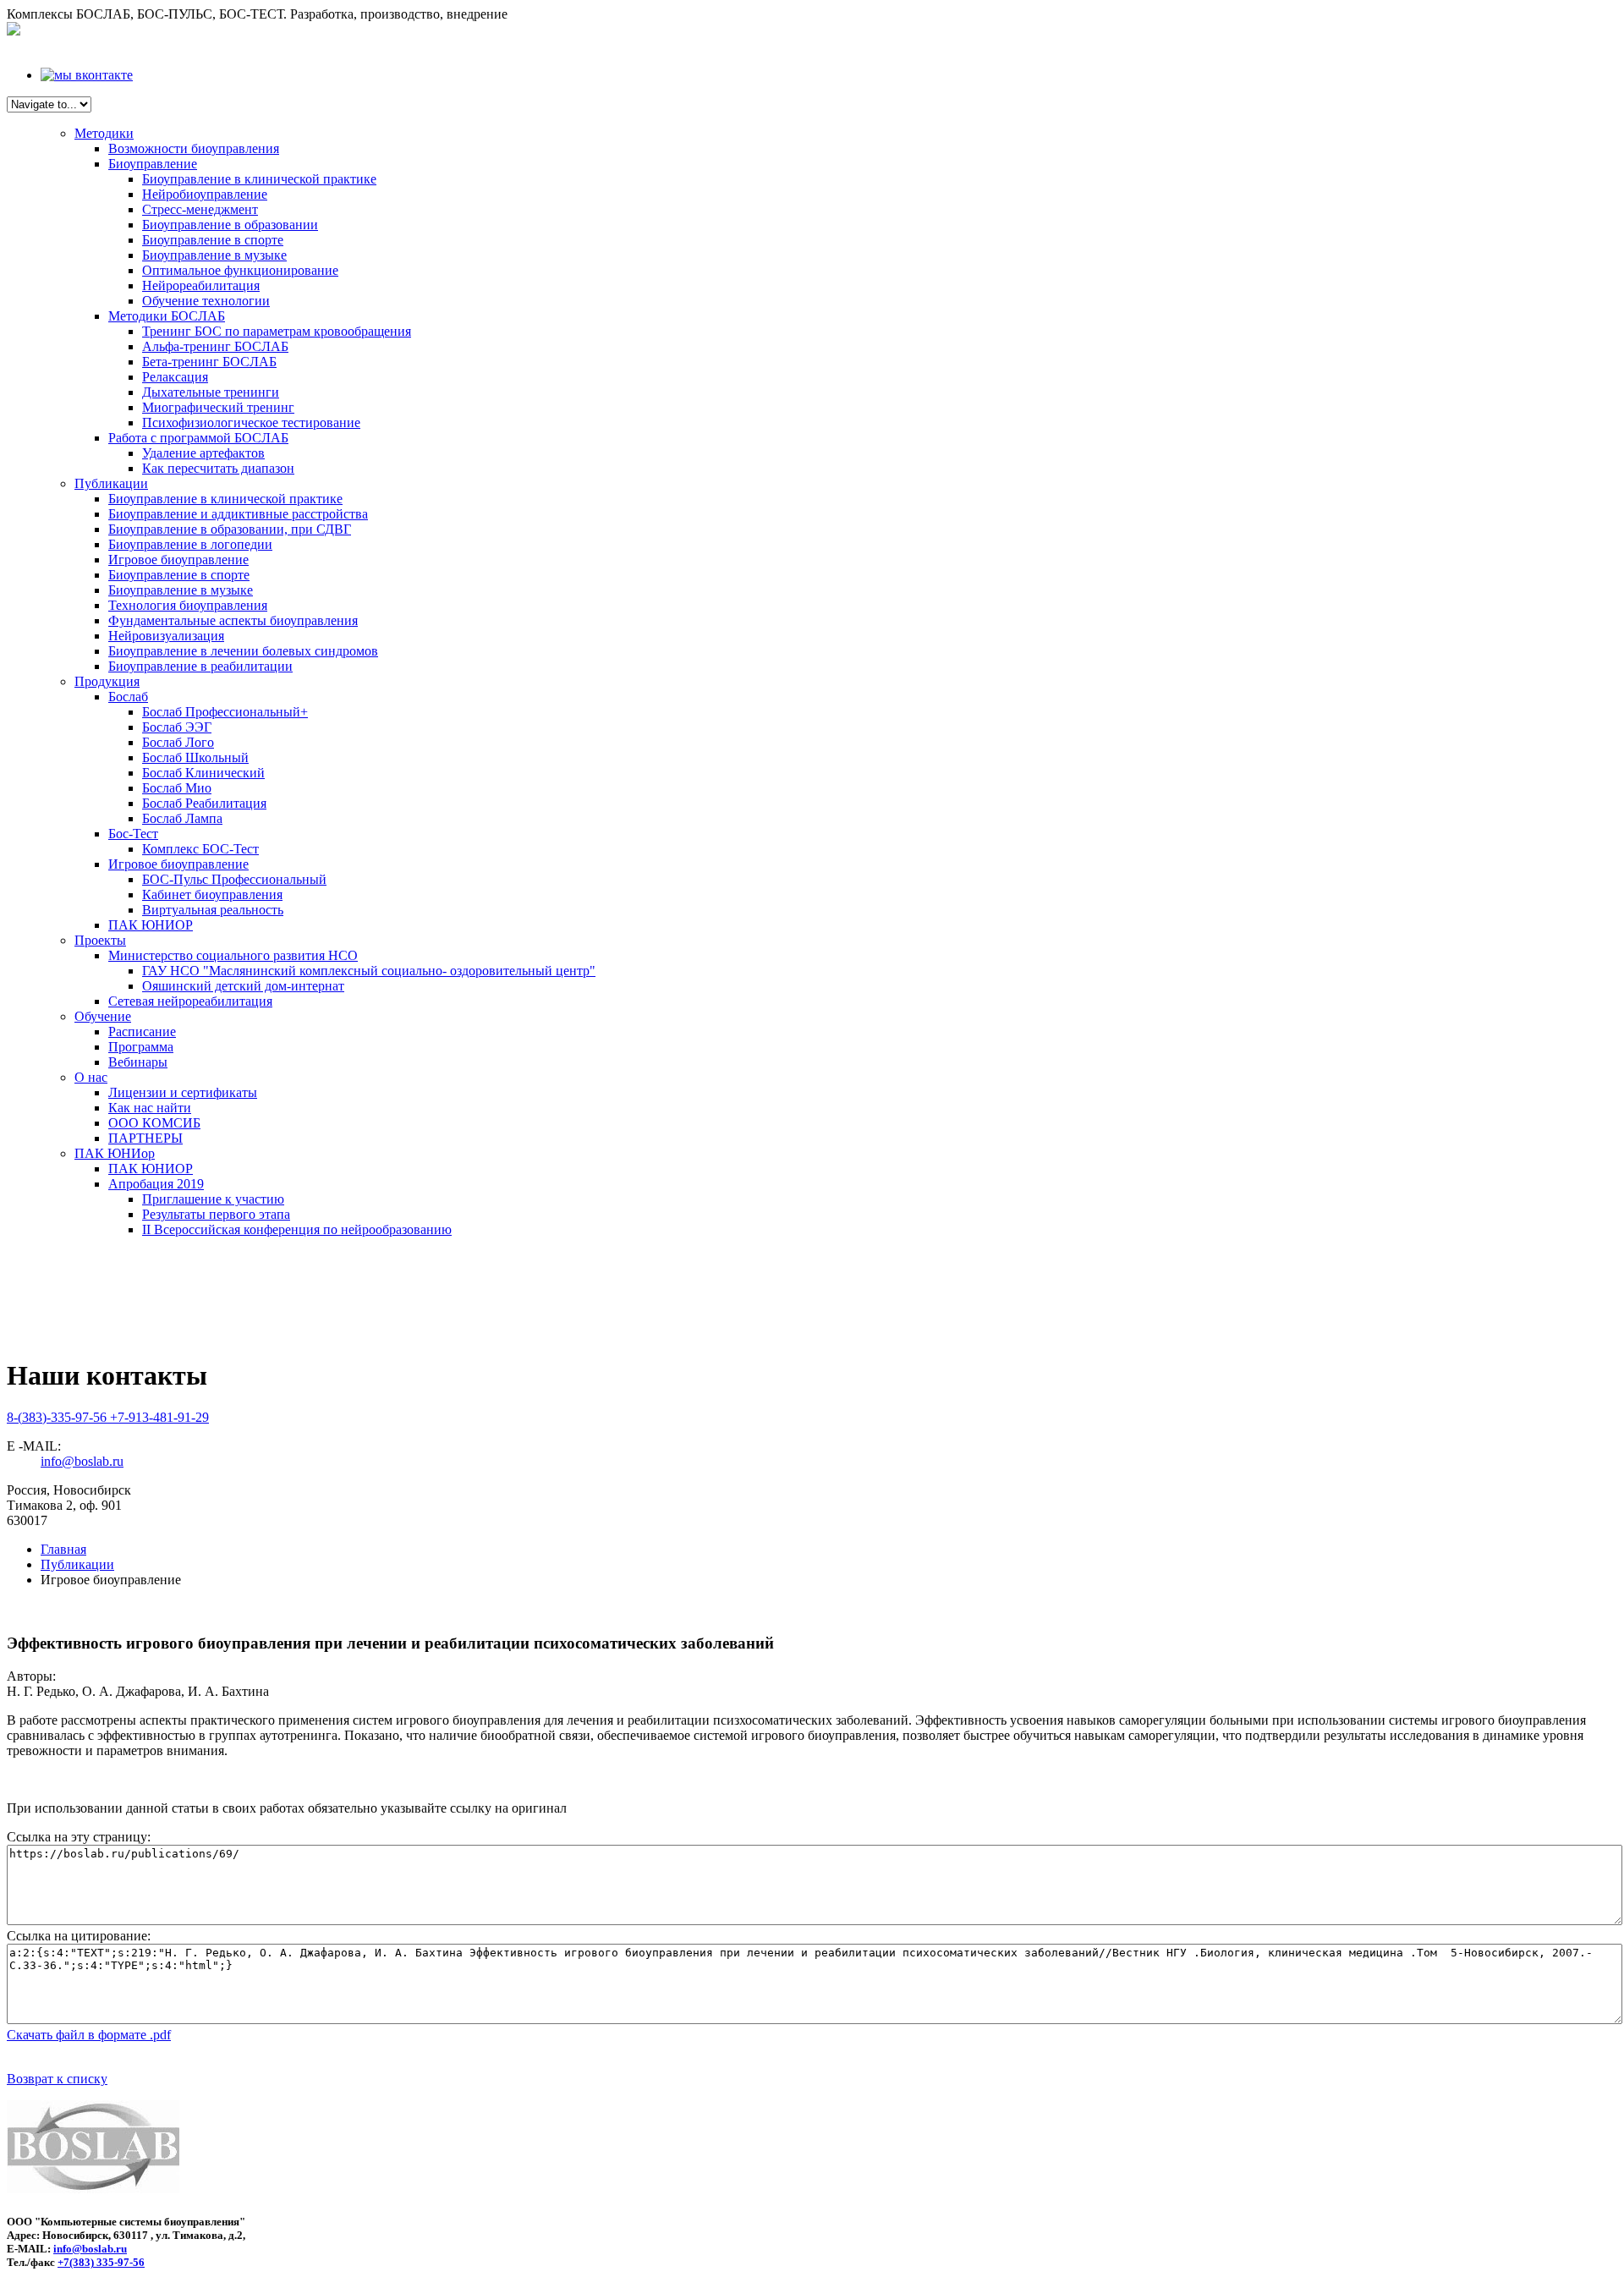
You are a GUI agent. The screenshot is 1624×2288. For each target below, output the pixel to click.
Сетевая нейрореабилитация (190, 1001)
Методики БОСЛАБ (167, 316)
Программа (141, 1047)
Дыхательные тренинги (211, 392)
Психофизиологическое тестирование (251, 422)
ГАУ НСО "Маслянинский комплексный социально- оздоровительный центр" (369, 971)
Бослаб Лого (178, 742)
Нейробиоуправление (205, 194)
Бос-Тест (133, 834)
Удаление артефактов (203, 453)
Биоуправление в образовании (230, 225)
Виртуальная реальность (213, 910)
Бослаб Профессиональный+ (225, 712)
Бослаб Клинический (203, 773)
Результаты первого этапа (216, 1214)
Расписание (142, 1032)
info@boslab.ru (82, 1461)
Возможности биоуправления (194, 148)
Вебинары (138, 1062)
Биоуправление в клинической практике (259, 179)
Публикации (111, 483)
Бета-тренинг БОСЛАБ (209, 362)
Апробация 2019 (156, 1184)
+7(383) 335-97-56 (101, 2262)
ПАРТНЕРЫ (145, 1138)
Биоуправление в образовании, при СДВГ (230, 529)
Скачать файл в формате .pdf (89, 2035)
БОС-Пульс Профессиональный (234, 879)
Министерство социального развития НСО (233, 955)
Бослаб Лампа (182, 818)
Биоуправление (153, 164)
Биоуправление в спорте (213, 240)
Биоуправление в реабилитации (200, 666)
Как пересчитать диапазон (218, 468)
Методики (104, 133)
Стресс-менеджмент (200, 209)
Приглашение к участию (213, 1199)
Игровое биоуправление (178, 560)
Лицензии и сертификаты (183, 1092)
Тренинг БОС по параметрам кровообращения (277, 331)
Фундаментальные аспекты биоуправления (233, 620)
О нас (91, 1077)
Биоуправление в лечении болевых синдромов (243, 651)
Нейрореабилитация (201, 285)
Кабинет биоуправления (212, 894)
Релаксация (175, 377)
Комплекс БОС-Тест (200, 849)
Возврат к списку (57, 2079)
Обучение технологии (206, 301)
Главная (63, 1549)
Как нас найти (150, 1108)
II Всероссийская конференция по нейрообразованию (297, 1229)
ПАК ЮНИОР (151, 925)
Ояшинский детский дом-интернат (243, 986)
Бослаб (128, 697)
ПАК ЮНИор (115, 1153)
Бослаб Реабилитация (204, 803)
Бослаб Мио (177, 788)
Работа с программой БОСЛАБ (198, 438)
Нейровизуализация (166, 636)
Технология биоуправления (188, 605)
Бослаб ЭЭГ (177, 727)
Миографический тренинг (218, 407)
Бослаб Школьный (195, 757)
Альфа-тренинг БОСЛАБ (215, 346)
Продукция (107, 681)
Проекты (100, 940)
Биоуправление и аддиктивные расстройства (238, 514)
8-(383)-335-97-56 (58, 1417)
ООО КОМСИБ (154, 1123)
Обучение (103, 1016)
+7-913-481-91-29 (159, 1417)
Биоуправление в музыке (214, 255)
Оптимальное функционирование (240, 270)
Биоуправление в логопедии (190, 544)
